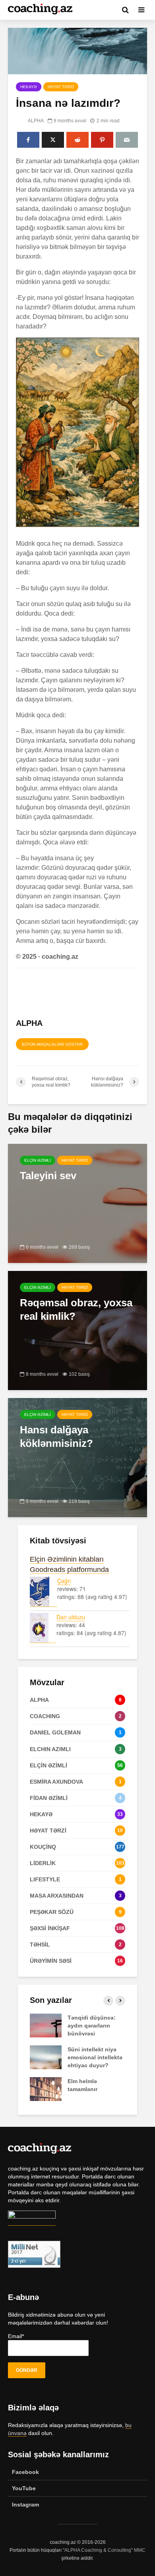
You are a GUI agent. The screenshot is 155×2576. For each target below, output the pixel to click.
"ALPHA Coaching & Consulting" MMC (104, 2550)
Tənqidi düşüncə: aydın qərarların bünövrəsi (92, 2026)
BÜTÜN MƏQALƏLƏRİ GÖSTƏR (52, 1044)
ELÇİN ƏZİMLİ (38, 1160)
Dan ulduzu (71, 1617)
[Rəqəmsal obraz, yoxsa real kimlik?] (77, 1330)
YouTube (24, 2488)
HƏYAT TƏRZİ (61, 87)
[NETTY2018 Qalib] (32, 2222)
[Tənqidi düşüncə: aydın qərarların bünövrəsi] (46, 2025)
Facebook (25, 2472)
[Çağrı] (44, 1592)
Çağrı (64, 1581)
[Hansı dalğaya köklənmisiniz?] (77, 1457)
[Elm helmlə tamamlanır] (46, 2088)
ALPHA (35, 121)
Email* (16, 2336)
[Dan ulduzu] (43, 1628)
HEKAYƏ (29, 87)
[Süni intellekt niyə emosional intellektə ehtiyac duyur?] (46, 2057)
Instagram (25, 2505)
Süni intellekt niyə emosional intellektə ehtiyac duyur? (95, 2057)
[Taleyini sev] (77, 1203)
